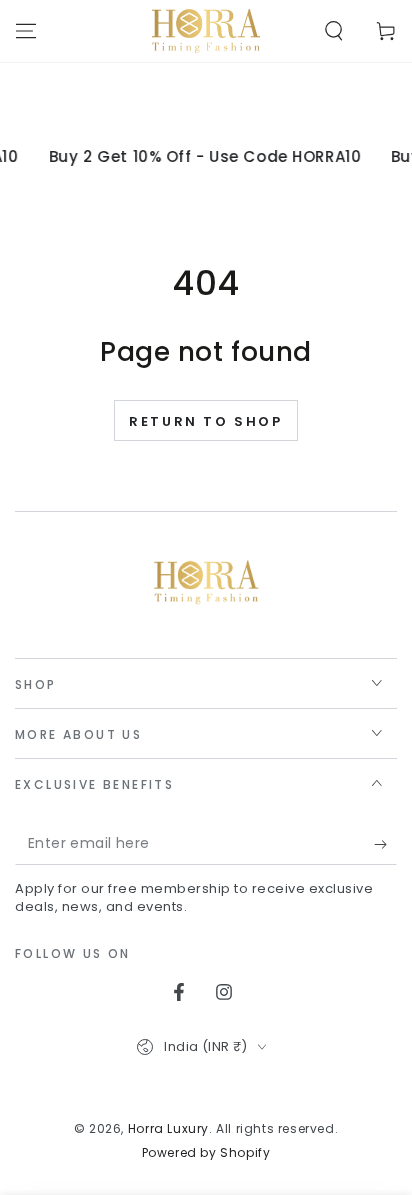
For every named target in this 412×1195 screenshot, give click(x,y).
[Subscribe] (385, 845)
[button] (334, 31)
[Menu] (26, 31)
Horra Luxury (168, 1128)
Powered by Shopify (206, 1153)
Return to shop (205, 421)
